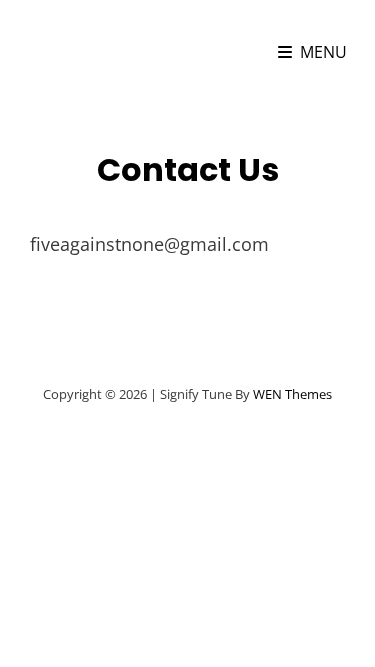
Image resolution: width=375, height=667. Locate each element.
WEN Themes (292, 394)
